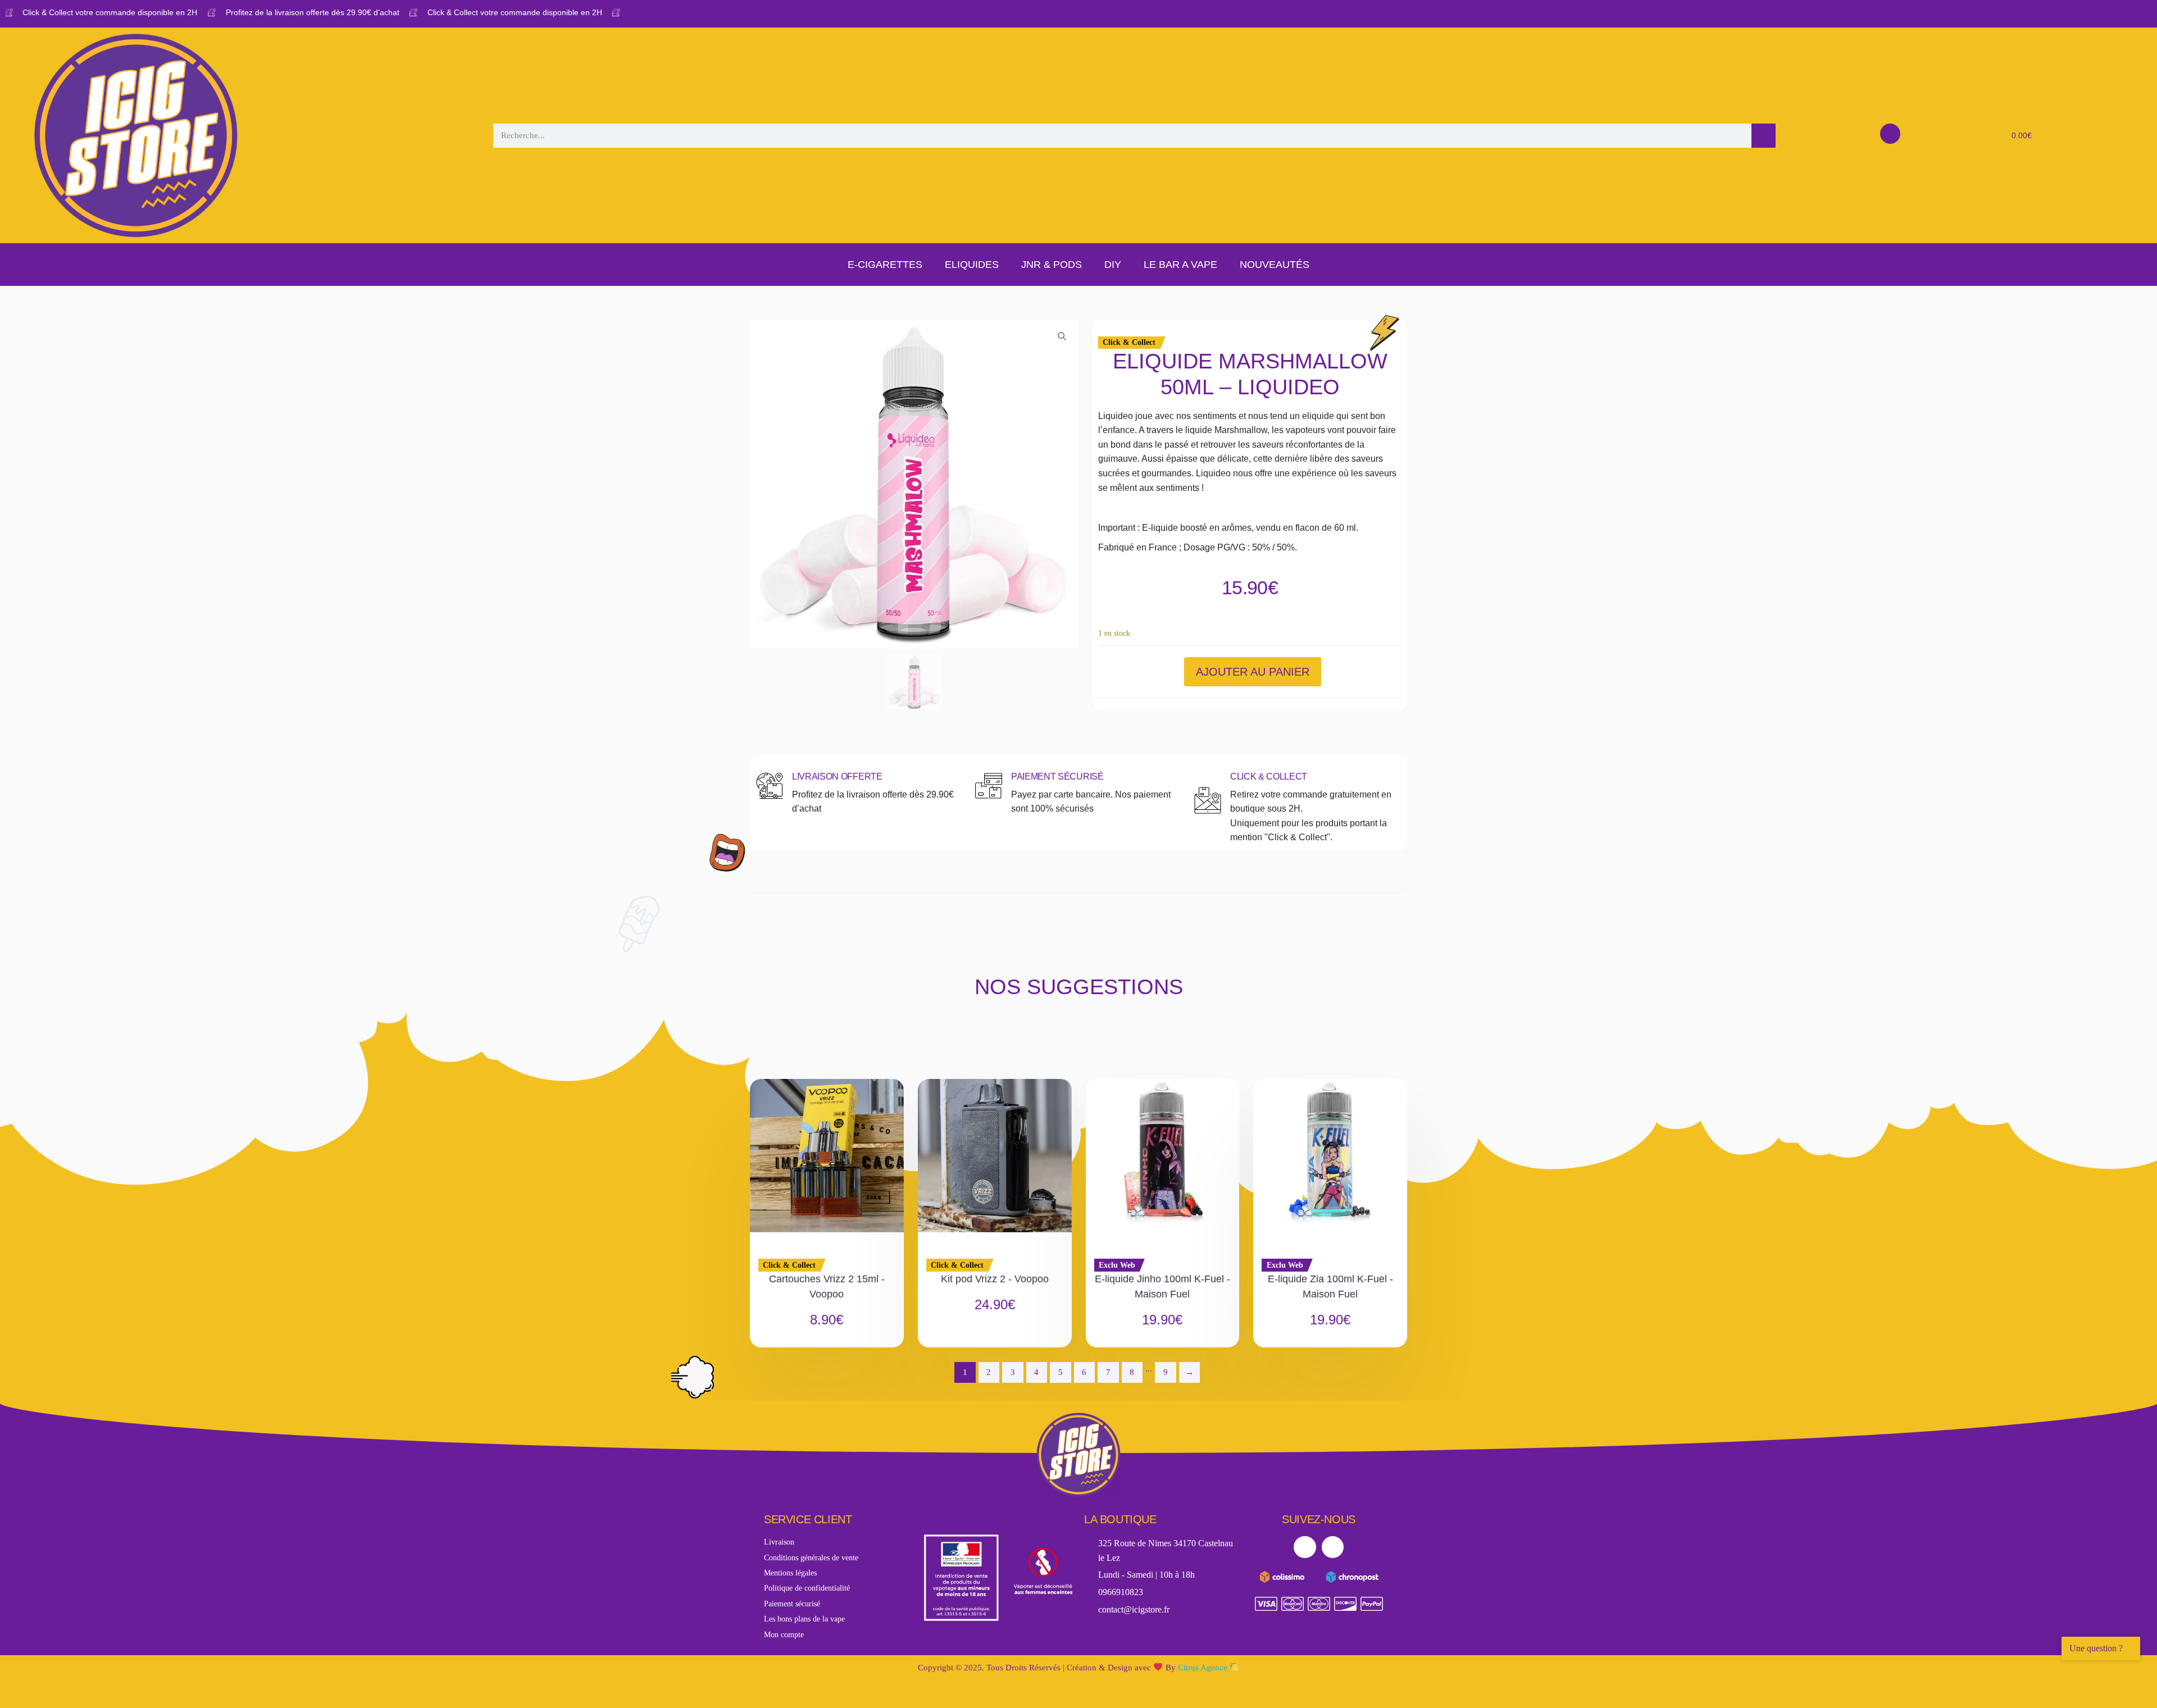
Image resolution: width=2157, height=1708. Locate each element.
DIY (1113, 265)
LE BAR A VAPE (1180, 265)
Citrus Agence (1204, 1668)
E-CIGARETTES (885, 265)
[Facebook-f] (1305, 1547)
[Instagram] (1333, 1547)
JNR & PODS (1052, 265)
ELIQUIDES (972, 265)
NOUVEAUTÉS (1275, 265)
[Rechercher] (1764, 136)
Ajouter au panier (1253, 672)
